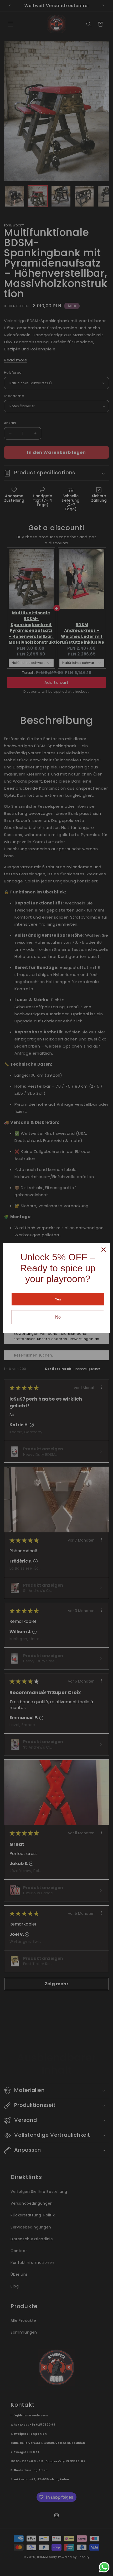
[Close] (104, 1250)
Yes (58, 1299)
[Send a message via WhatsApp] (104, 2567)
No (58, 1317)
